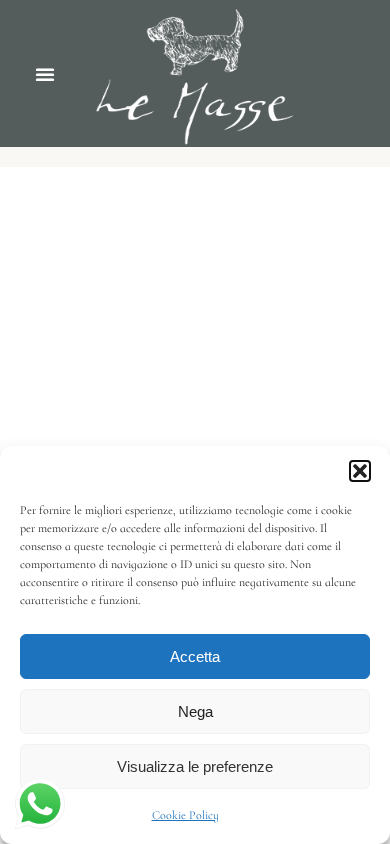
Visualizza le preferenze (195, 766)
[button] (360, 471)
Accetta (195, 656)
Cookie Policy (185, 815)
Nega (195, 711)
